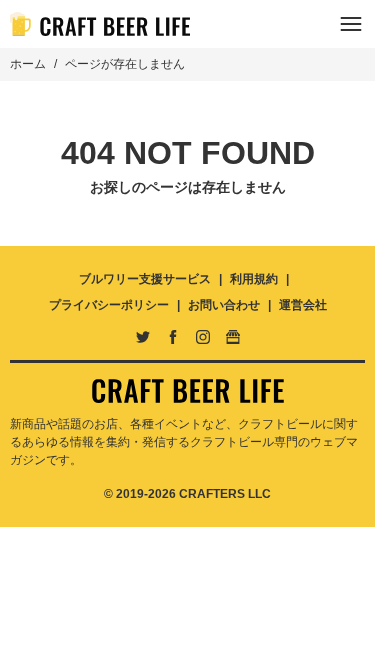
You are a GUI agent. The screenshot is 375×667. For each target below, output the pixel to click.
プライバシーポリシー (109, 305)
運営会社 (303, 305)
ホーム (28, 64)
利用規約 (254, 279)
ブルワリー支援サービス (145, 279)
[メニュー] (351, 24)
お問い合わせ (224, 305)
